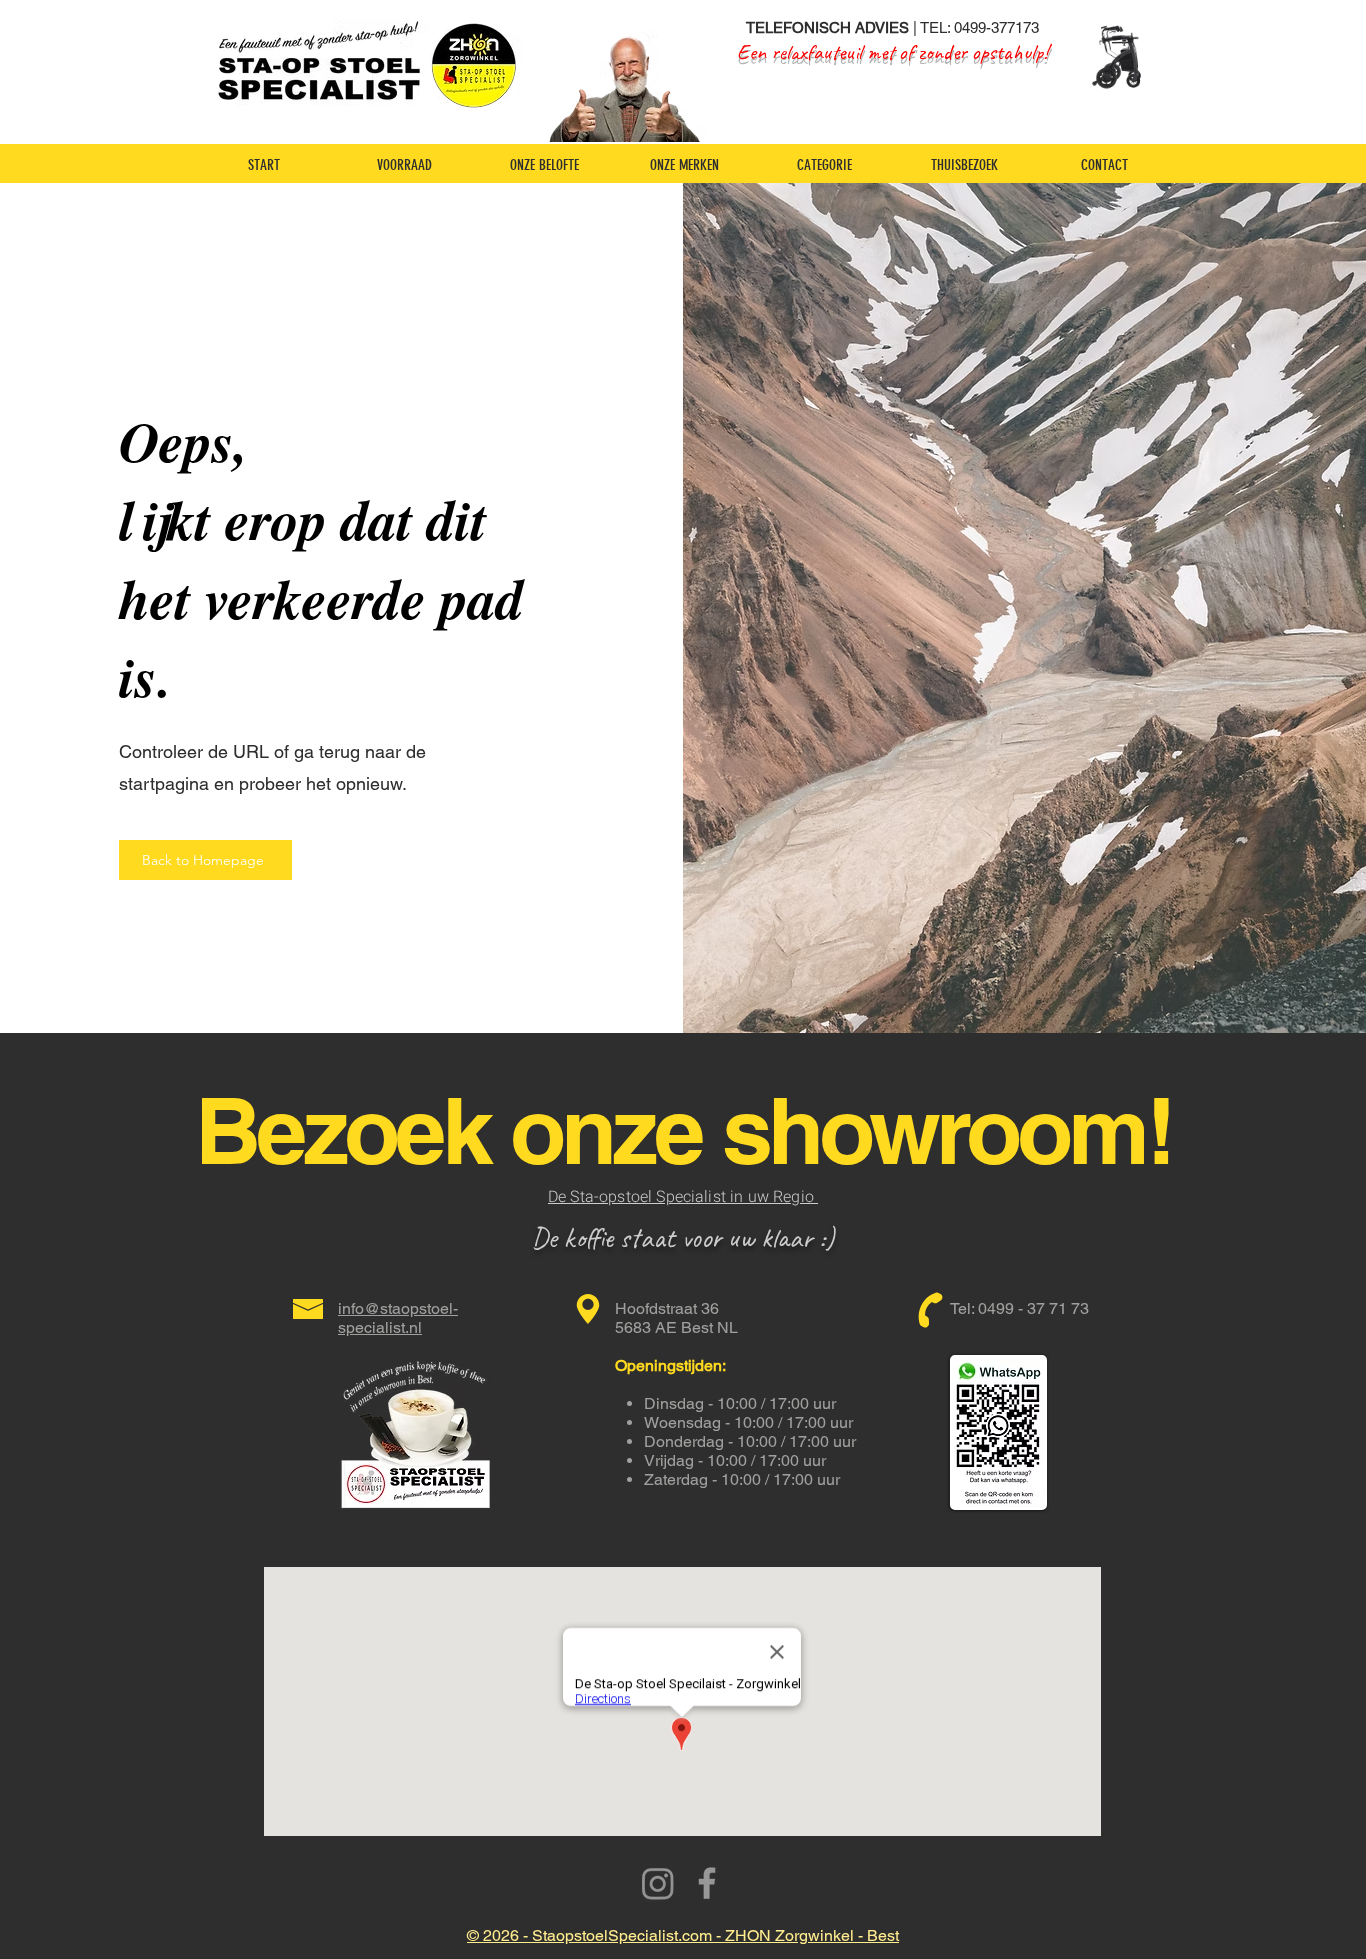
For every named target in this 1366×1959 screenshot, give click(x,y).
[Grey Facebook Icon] (707, 1883)
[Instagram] (658, 1883)
